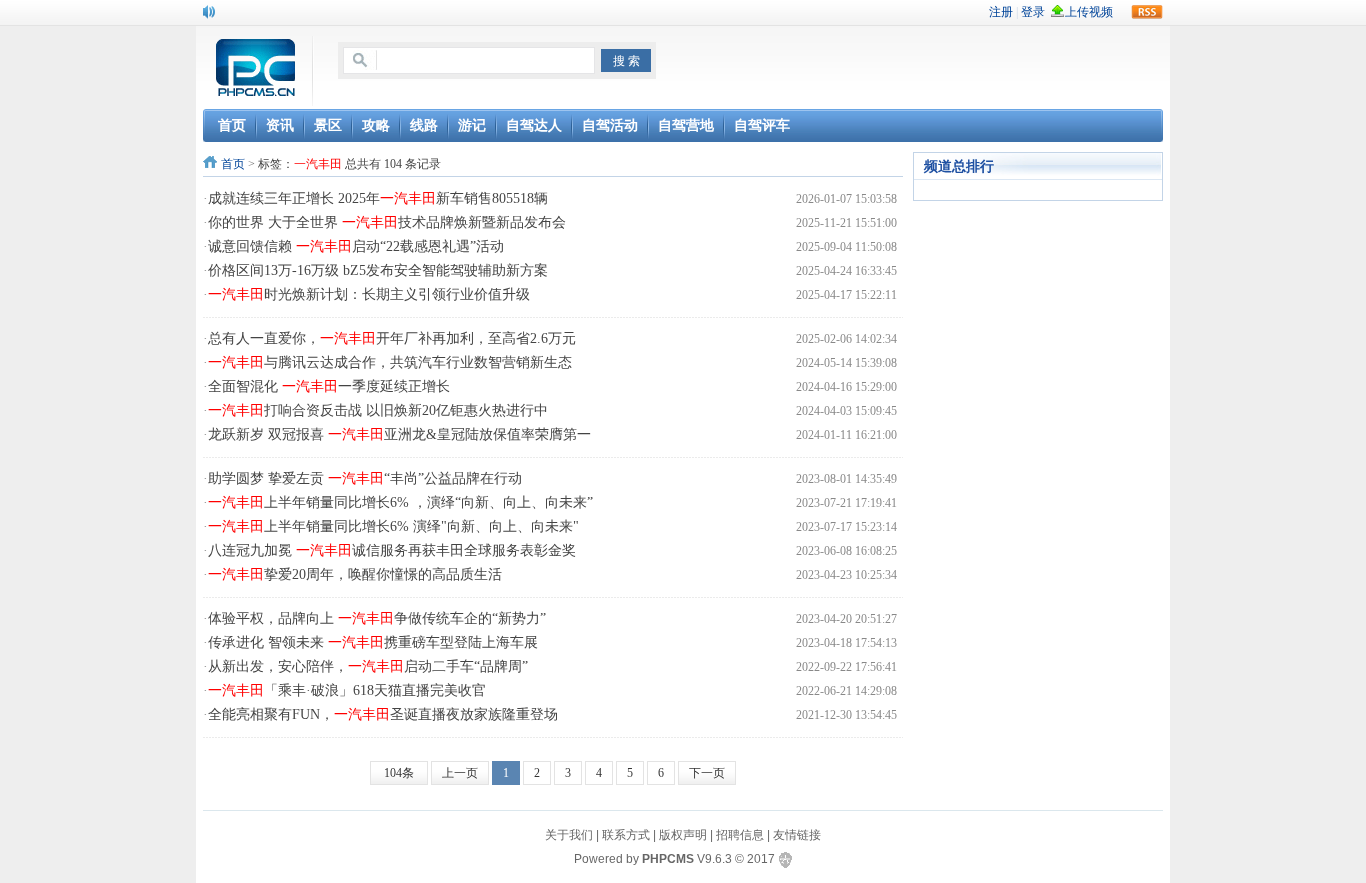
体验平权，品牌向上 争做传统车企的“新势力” (377, 618)
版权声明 (683, 835)
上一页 (460, 773)
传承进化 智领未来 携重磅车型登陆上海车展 (373, 642)
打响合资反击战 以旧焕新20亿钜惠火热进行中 (378, 410)
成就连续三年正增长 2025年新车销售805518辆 (378, 198)
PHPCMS (668, 859)
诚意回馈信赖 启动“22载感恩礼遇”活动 (356, 246)
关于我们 (569, 835)
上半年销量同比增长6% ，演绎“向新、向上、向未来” (400, 502)
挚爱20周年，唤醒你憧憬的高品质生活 (355, 574)
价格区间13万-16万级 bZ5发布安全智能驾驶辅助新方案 (378, 270)
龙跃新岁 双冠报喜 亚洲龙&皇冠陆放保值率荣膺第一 (399, 434)
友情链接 (797, 835)
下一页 (707, 773)
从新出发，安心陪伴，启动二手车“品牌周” (368, 666)
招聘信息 (740, 835)
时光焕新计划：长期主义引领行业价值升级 (369, 294)
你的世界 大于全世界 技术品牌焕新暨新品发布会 (387, 222)
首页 (233, 164)
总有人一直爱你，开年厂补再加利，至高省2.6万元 (392, 338)
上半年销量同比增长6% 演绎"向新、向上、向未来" (393, 526)
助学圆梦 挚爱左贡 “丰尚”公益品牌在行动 (365, 478)
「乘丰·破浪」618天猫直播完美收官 (347, 690)
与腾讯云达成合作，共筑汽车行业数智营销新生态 (390, 362)
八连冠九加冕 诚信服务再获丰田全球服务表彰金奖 (392, 550)
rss (1147, 12)
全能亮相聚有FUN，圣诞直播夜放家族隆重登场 (383, 714)
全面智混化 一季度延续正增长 (329, 386)
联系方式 (626, 835)
